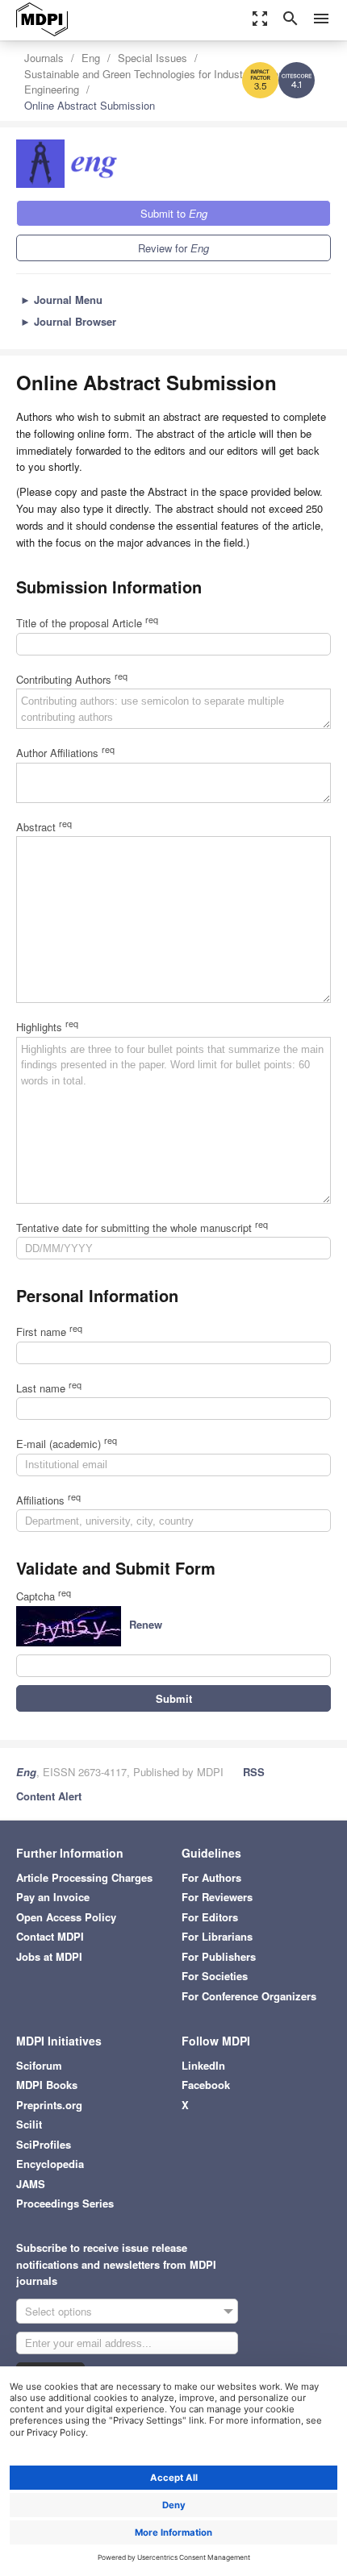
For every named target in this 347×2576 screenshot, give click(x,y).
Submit (174, 1698)
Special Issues (153, 58)
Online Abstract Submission (90, 105)
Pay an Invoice (53, 1897)
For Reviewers (217, 1897)
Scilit (29, 2124)
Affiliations (48, 1500)
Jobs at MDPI (49, 1956)
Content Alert (49, 1796)
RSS (254, 1772)
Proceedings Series (65, 2203)
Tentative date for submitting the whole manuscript (142, 1228)
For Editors (210, 1917)
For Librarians (217, 1936)
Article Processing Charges (84, 1877)
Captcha (44, 1596)
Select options (59, 2311)
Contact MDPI (50, 1936)
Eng (91, 58)
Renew (146, 1624)
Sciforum (39, 2065)
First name (49, 1332)
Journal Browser (68, 321)
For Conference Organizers (249, 1996)
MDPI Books (47, 2085)
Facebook (206, 2085)
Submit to (174, 213)
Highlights (47, 1027)
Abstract (44, 827)
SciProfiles (44, 2144)
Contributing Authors (72, 679)
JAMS (31, 2184)
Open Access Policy (66, 1917)
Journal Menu (61, 300)
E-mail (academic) (67, 1444)
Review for (173, 248)
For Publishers (219, 1956)
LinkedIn (203, 2065)
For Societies (215, 1976)
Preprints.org (49, 2105)
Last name (49, 1388)
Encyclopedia (50, 2164)
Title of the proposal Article (87, 623)
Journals (44, 58)
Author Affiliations (65, 753)
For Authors (211, 1877)
